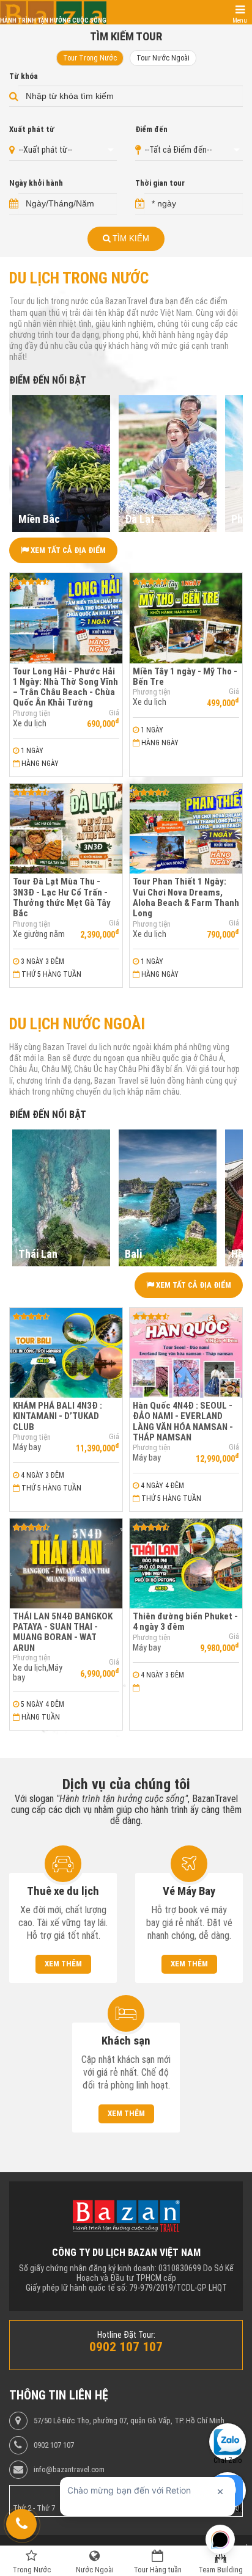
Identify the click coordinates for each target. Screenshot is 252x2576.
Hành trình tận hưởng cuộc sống (53, 20)
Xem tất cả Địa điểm (67, 550)
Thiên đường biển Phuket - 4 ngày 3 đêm (185, 1622)
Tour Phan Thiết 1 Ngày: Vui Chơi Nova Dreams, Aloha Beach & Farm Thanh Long (186, 897)
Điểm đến (151, 130)
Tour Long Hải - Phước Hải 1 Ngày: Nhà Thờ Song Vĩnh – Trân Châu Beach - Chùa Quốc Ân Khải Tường (65, 687)
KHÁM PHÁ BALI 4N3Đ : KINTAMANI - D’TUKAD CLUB (57, 1416)
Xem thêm (63, 1964)
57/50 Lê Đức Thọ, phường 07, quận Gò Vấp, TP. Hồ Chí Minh (129, 2421)
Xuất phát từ (32, 130)
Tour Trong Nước (90, 58)
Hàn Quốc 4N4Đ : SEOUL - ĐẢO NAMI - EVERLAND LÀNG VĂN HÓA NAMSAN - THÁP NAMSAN (183, 1421)
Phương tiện (32, 713)
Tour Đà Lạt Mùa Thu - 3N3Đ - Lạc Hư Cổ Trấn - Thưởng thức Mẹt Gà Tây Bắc (62, 897)
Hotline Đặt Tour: (126, 2335)
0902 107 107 (54, 2445)
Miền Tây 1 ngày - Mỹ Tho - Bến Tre (185, 677)
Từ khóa (24, 76)
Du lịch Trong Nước (79, 278)
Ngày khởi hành (36, 183)
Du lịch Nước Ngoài (77, 1024)
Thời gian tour (160, 183)
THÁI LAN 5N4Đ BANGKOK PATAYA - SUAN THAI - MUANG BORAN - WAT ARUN (63, 1632)
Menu (240, 20)
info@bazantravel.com (69, 2470)
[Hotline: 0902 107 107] (21, 2524)
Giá (114, 713)
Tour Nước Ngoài (163, 58)
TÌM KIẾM (130, 239)
